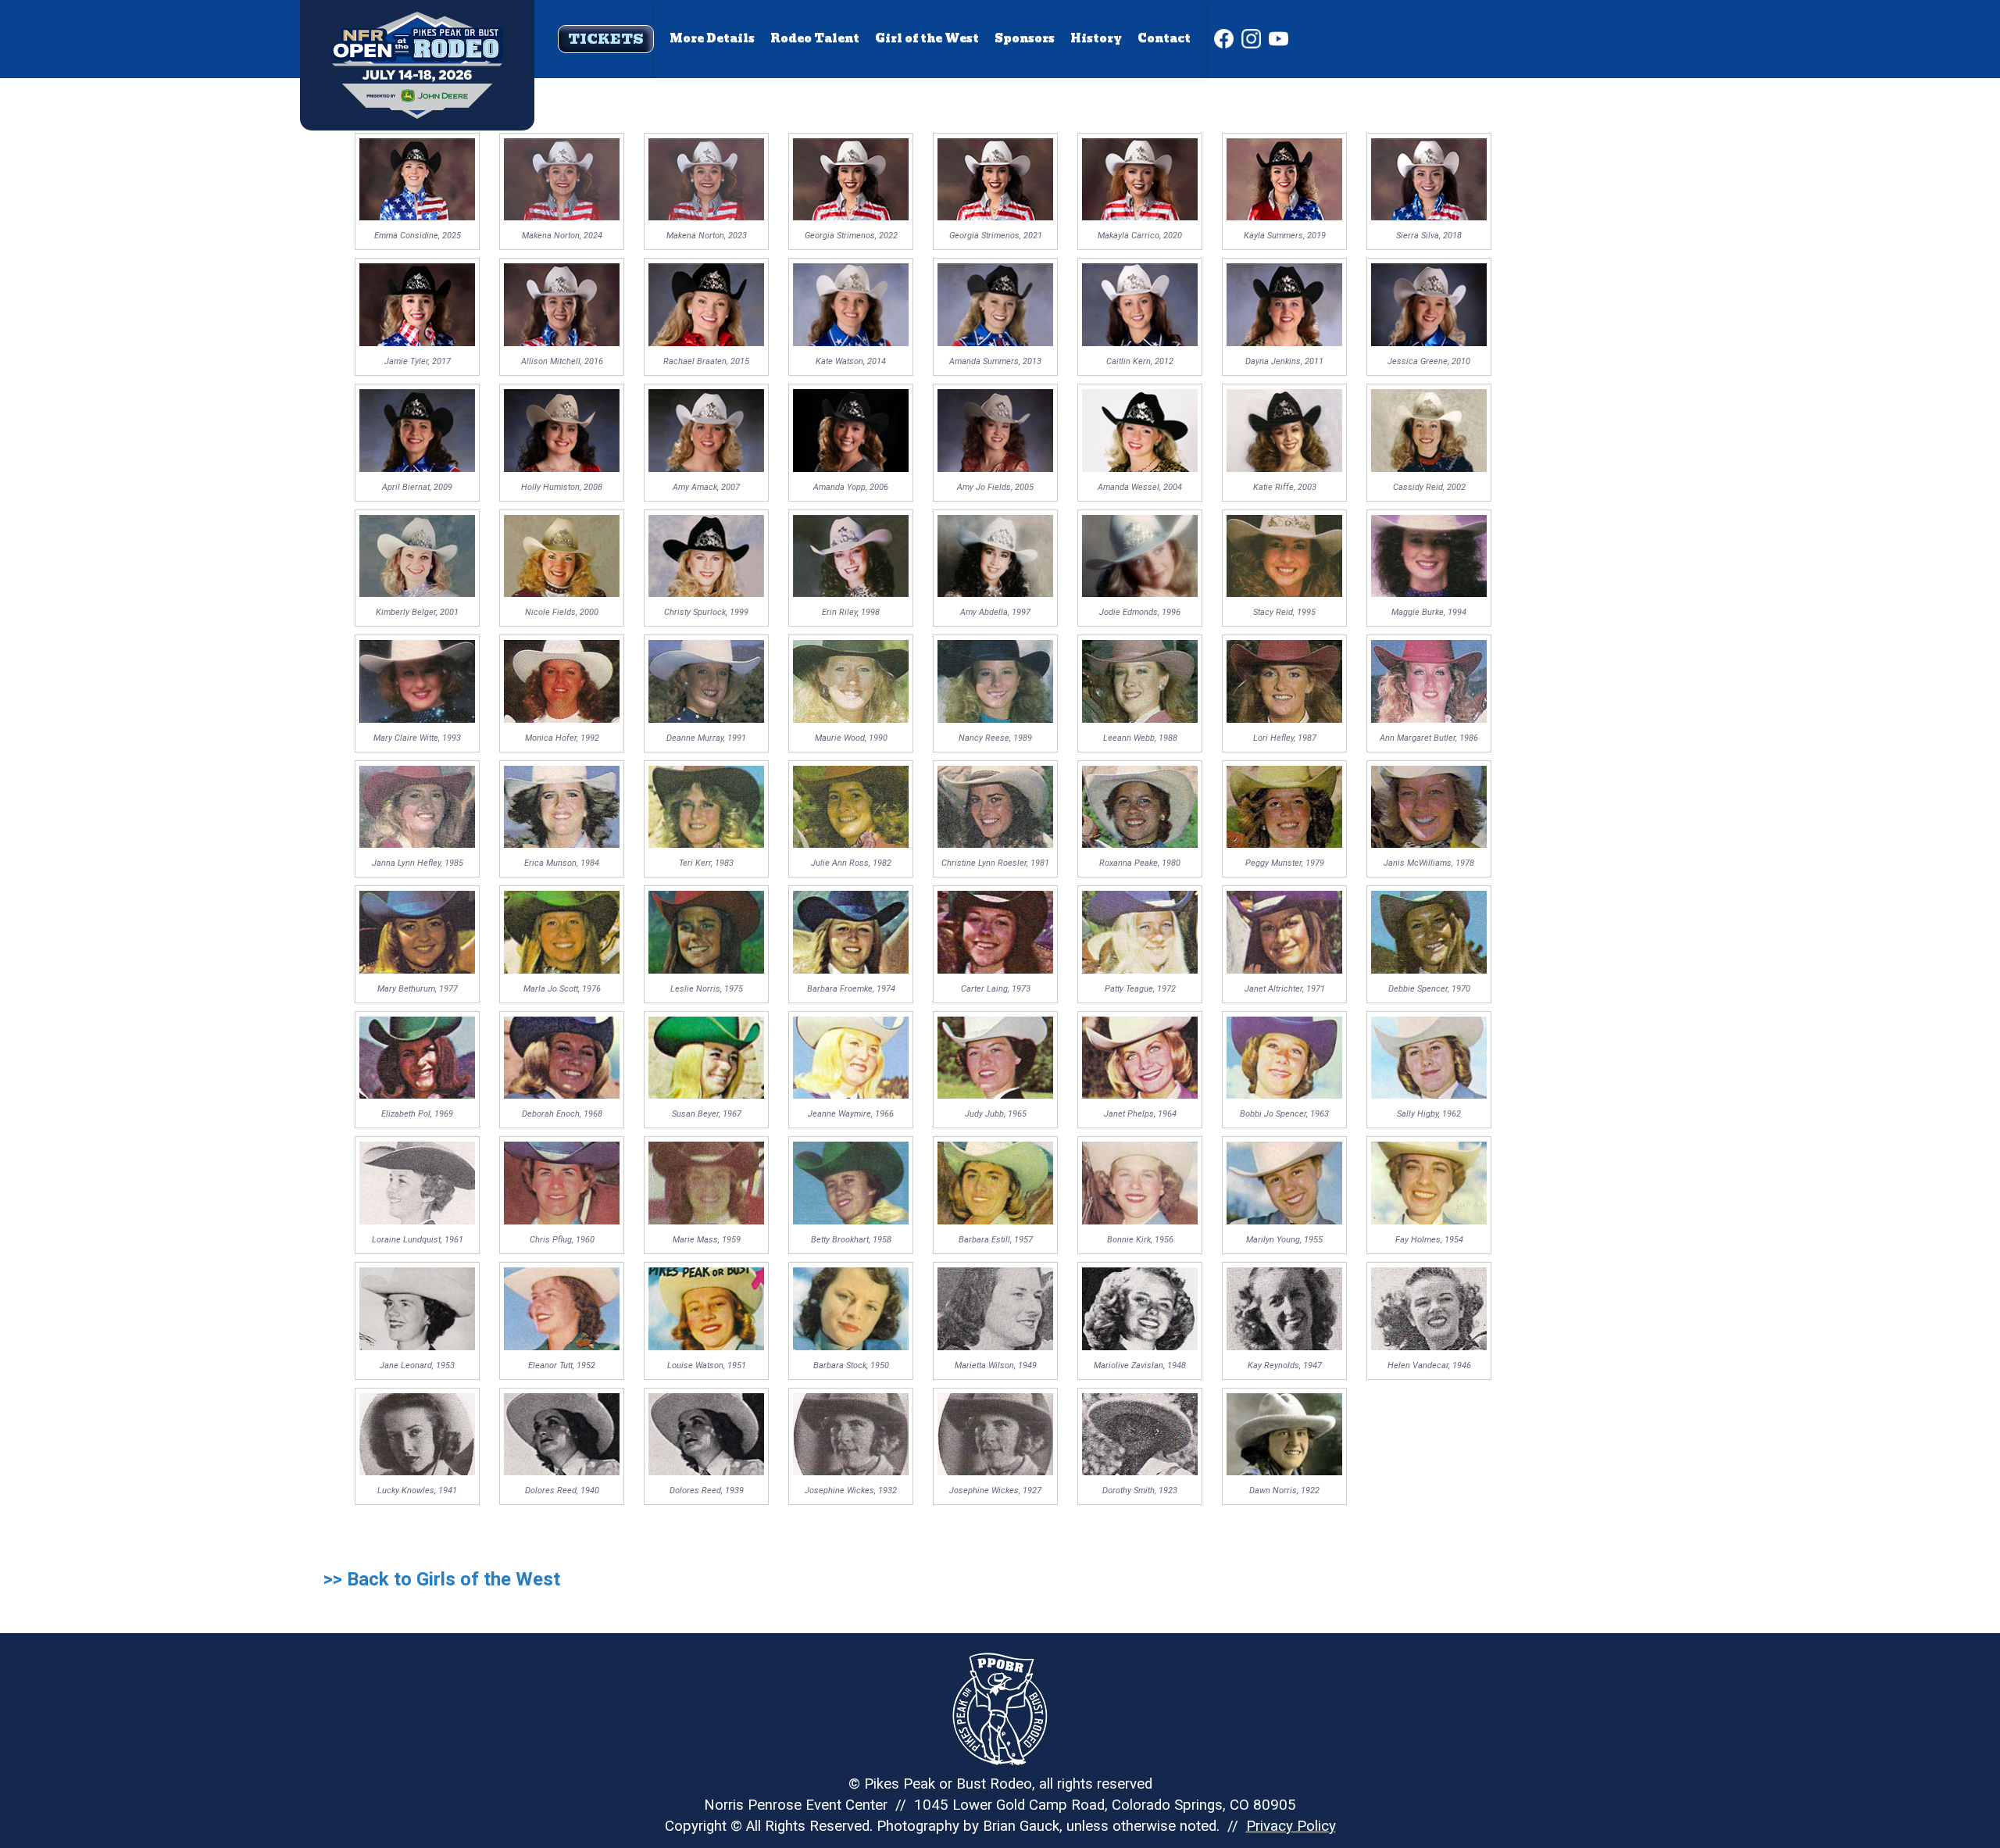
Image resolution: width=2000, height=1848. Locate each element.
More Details (712, 38)
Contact (1164, 38)
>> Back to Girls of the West (442, 1579)
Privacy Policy (1291, 1826)
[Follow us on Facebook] (1224, 39)
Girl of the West (927, 38)
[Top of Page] (417, 40)
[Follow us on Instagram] (1251, 39)
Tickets (606, 39)
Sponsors (1025, 38)
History (1096, 38)
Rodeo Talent (815, 38)
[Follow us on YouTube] (1279, 39)
